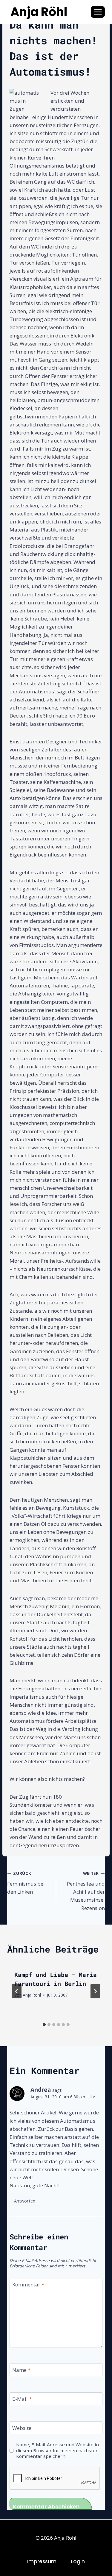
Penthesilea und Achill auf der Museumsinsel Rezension (86, 1891)
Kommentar (28, 2285)
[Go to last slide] (17, 1991)
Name (21, 2370)
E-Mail (22, 2399)
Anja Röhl (32, 1995)
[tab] (44, 2025)
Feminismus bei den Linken (26, 1883)
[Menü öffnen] (98, 12)
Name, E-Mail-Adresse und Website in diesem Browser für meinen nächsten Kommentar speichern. (57, 2451)
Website (22, 2428)
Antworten (25, 2201)
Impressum (42, 2561)
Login (78, 2561)
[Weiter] (95, 1991)
